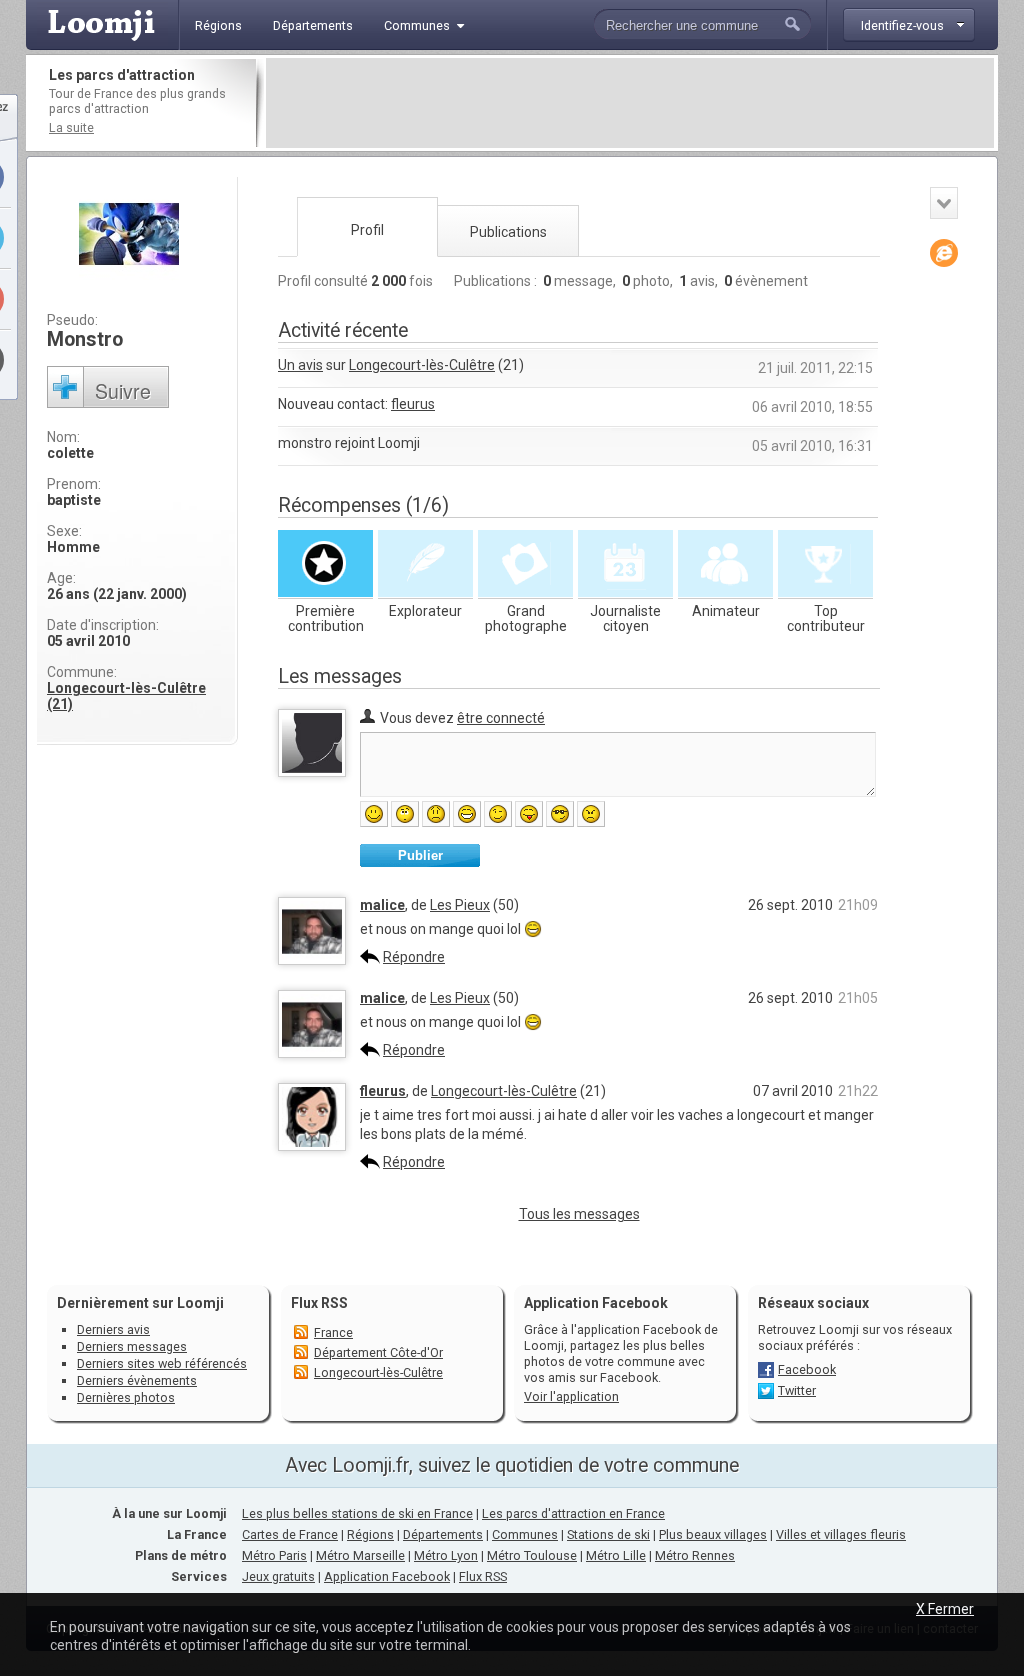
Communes (525, 1534)
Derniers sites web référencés (162, 1363)
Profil (367, 230)
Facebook (807, 1369)
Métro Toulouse (532, 1555)
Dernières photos (126, 1397)
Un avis (300, 365)
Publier (420, 855)
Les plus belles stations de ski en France (357, 1513)
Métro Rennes (695, 1555)
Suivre (123, 390)
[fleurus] (312, 1146)
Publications (508, 232)
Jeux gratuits (278, 1576)
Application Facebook (387, 1576)
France (333, 1332)
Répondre (414, 957)
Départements (443, 1534)
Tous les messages (579, 1214)
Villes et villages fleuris (841, 1534)
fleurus (413, 404)
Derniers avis (113, 1329)
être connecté (501, 718)
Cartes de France (290, 1534)
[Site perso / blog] (944, 253)
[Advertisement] (630, 103)
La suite (71, 127)
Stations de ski (608, 1534)
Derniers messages (132, 1346)
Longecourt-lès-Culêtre (422, 365)
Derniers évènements (137, 1380)
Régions (370, 1534)
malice (382, 905)
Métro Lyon (446, 1555)
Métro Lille (616, 1555)
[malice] (312, 960)
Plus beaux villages (713, 1534)
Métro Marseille (360, 1555)
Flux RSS (319, 1303)
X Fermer (945, 1609)
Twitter (797, 1390)
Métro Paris (274, 1555)
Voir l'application (571, 1396)
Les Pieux (460, 905)
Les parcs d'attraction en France (573, 1513)
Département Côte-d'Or (378, 1352)
